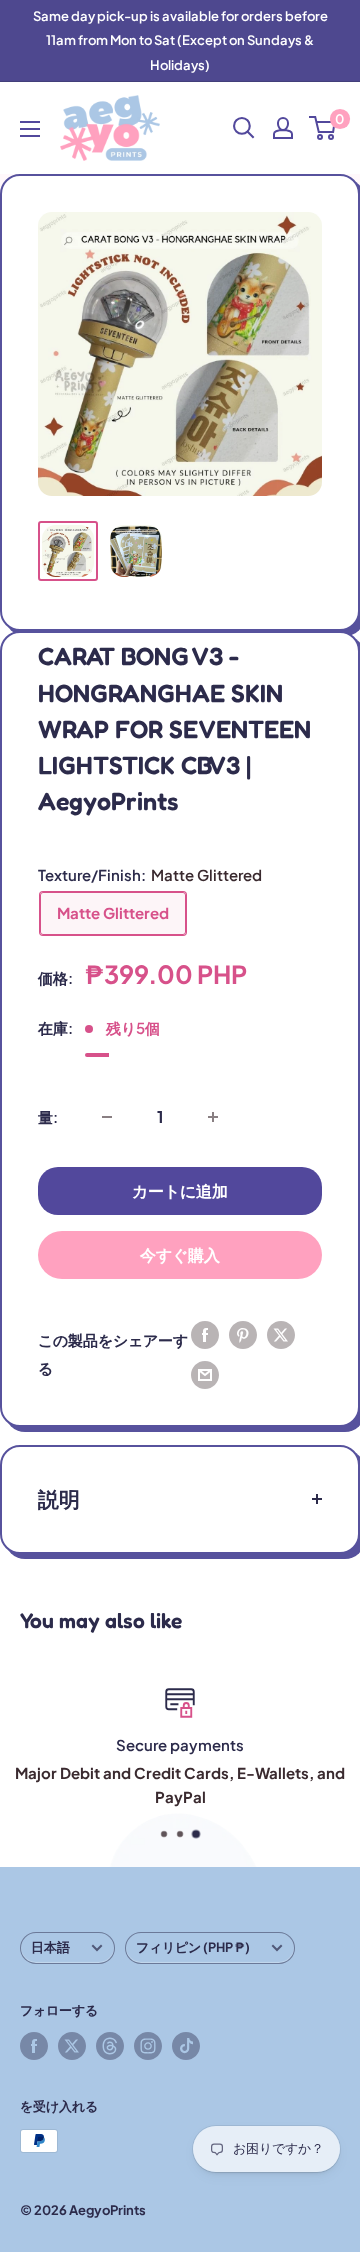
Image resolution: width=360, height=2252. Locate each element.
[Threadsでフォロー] (110, 2046)
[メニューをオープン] (30, 129)
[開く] (244, 128)
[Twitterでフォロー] (72, 2046)
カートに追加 (180, 1190)
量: (48, 1116)
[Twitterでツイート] (281, 1334)
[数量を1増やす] (213, 1117)
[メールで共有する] (205, 1374)
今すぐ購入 (180, 1254)
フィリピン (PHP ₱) (193, 1947)
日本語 (50, 1947)
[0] (323, 128)
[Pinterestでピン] (243, 1334)
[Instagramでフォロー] (148, 2046)
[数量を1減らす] (107, 1117)
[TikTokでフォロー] (186, 2046)
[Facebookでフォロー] (34, 2046)
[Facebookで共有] (205, 1334)
